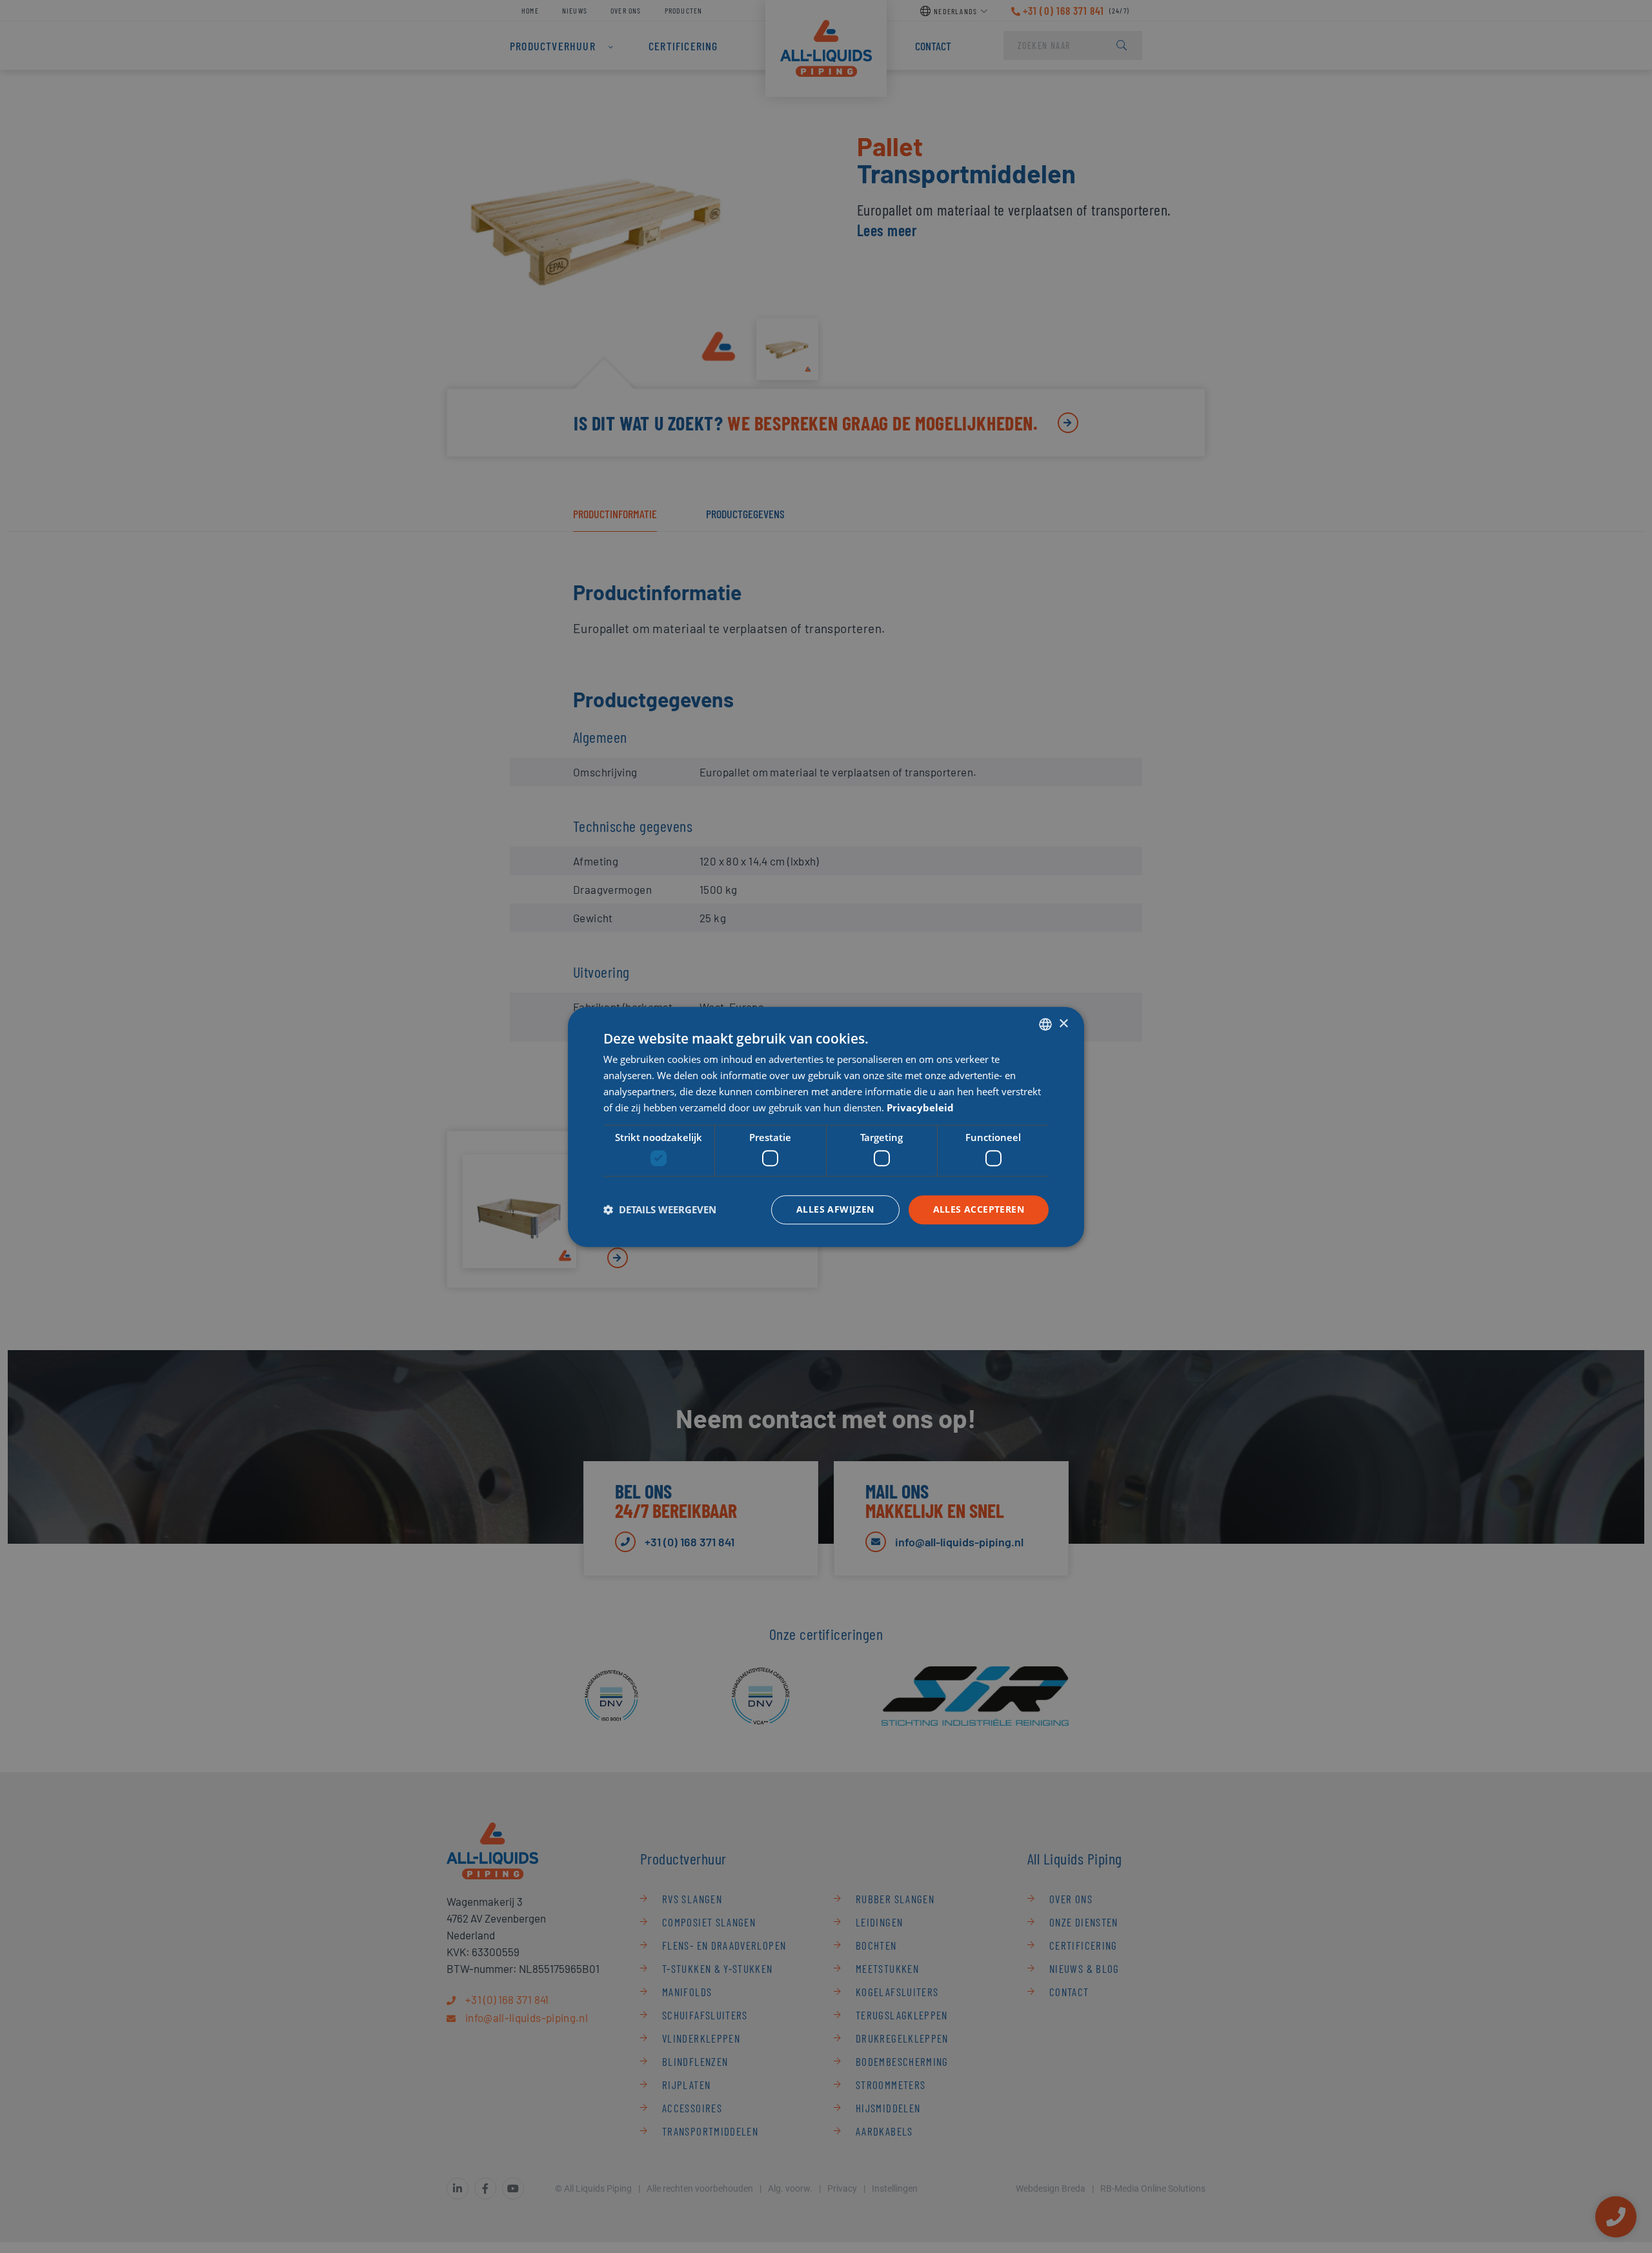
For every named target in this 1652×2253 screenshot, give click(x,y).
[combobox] (1045, 1024)
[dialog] (826, 1127)
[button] (660, 1209)
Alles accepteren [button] (979, 1209)
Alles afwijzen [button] (835, 1209)
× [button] (1063, 1023)
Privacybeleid (920, 1107)
